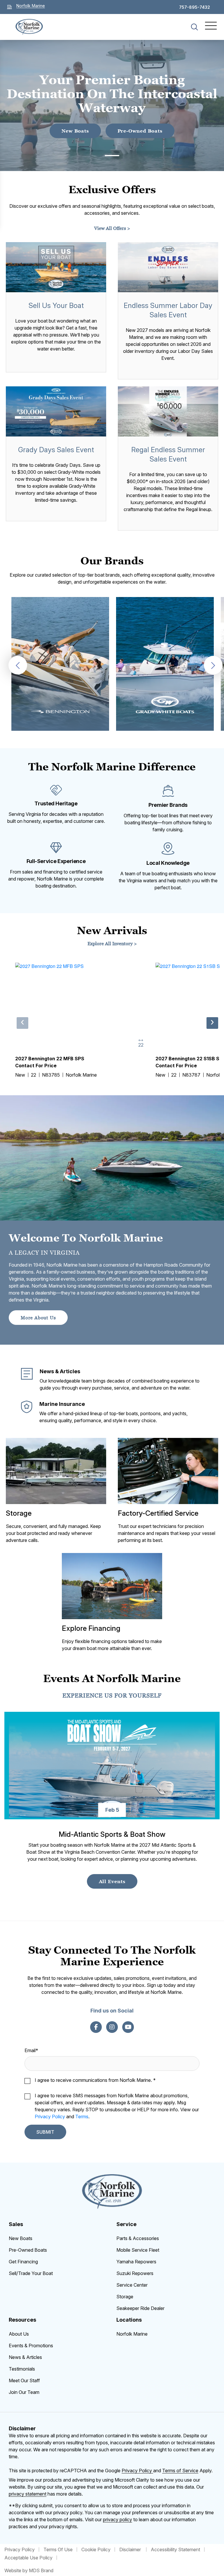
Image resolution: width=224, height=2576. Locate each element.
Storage (125, 2297)
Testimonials (22, 2369)
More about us (38, 1318)
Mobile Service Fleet (138, 2250)
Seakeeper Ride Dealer (140, 2308)
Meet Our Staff (24, 2380)
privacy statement (28, 2494)
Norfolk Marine (132, 2334)
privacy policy (118, 2519)
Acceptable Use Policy (28, 2558)
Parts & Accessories (138, 2238)
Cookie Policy (96, 2549)
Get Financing (23, 2262)
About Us (19, 2334)
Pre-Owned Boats (140, 131)
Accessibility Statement (175, 2549)
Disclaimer (131, 2549)
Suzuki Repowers (135, 2273)
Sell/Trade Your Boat (31, 2273)
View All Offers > (112, 228)
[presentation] (18, 665)
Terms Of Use (58, 2549)
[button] (112, 156)
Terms (82, 2117)
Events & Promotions (31, 2346)
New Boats (75, 131)
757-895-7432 (195, 7)
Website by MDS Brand (29, 2570)
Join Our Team (24, 2392)
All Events (112, 1881)
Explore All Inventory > (112, 943)
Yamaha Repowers (136, 2262)
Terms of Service (180, 2471)
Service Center (132, 2285)
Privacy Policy (50, 2117)
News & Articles (25, 2357)
